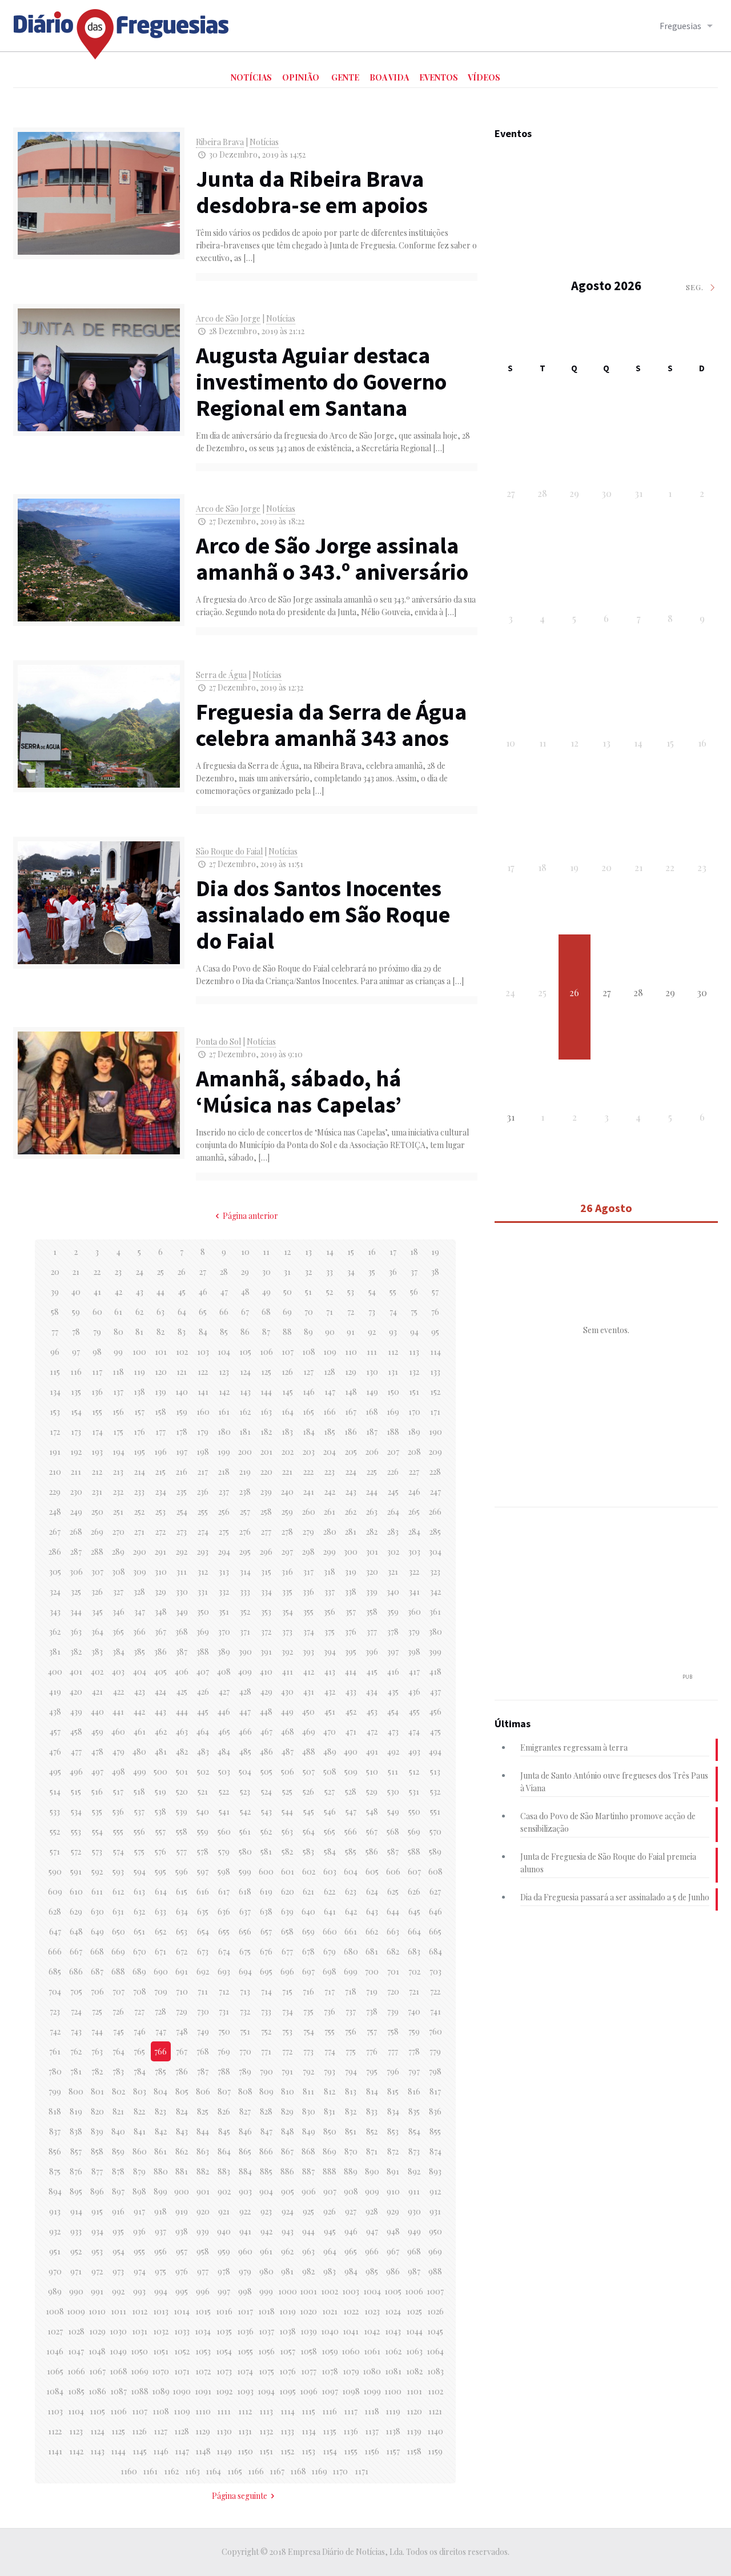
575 (139, 1851)
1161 (150, 2471)
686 (76, 1971)
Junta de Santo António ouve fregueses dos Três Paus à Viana (614, 1782)
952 (76, 2251)
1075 (266, 2371)
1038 (288, 2331)
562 (266, 1831)
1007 (435, 2291)
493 (414, 1752)
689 (139, 1971)
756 (351, 2031)
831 (330, 2111)
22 (97, 1272)
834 (393, 2111)
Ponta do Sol (218, 1042)
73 (372, 1312)
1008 (55, 2311)
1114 (288, 2411)
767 (182, 2051)
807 (224, 2091)
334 (266, 1592)
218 (224, 1472)
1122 (55, 2431)
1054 (224, 2351)
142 (224, 1392)
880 (161, 2171)
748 (182, 2031)
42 (119, 1292)
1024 (393, 2311)
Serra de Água (221, 675)
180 (224, 1432)
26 (182, 1272)
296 (266, 1552)
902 (224, 2191)
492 (393, 1752)
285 (435, 1532)
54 (372, 1292)
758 (393, 2031)
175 (118, 1432)
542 (245, 1811)
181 (245, 1432)
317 (308, 1572)
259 (287, 1512)
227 (414, 1472)
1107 (140, 2411)
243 (351, 1492)
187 (372, 1432)
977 (203, 2271)
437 (435, 1692)
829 (287, 2111)
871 (372, 2151)
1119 (393, 2411)
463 (182, 1732)
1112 (245, 2411)
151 (414, 1392)
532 (435, 1791)
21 (76, 1272)
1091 (203, 2391)
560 (224, 1831)
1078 (330, 2371)
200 (245, 1452)
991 (97, 2291)
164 (288, 1412)
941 (245, 2231)
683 (414, 1951)
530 (393, 1791)
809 (266, 2091)
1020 (308, 2311)
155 (97, 1412)
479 (119, 1752)
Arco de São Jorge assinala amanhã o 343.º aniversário (332, 559)
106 (266, 1352)
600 (266, 1871)
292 (182, 1552)
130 (372, 1372)
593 (118, 1871)
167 (351, 1412)
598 (224, 1871)
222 (308, 1472)
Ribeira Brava (220, 142)
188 (393, 1432)
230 (76, 1492)
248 (55, 1512)
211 (76, 1472)
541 (224, 1811)
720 (393, 1991)
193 (97, 1452)
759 (414, 2031)
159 (182, 1412)
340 (393, 1592)
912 (435, 2191)
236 (203, 1492)
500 (160, 1771)
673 (203, 1951)
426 (203, 1692)
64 (182, 1312)
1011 (119, 2311)
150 (393, 1392)
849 (309, 2131)
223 (330, 1472)
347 (140, 1612)
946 (351, 2231)
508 (330, 1771)
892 (414, 2171)
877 (97, 2171)
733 (266, 2011)
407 (203, 1672)
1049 (118, 2351)
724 (76, 2011)
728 (160, 2011)
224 (351, 1472)
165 (308, 1412)
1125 (118, 2431)
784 (140, 2071)
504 (245, 1771)
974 (140, 2271)
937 (160, 2231)
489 (330, 1752)
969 (435, 2251)
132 (414, 1372)
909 (372, 2191)
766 (160, 2051)
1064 (435, 2351)
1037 (266, 2331)
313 (224, 1572)
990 (76, 2291)
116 (76, 1372)
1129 (203, 2431)
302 (393, 1552)
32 (308, 1272)
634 (182, 1911)
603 (330, 1871)
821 (118, 2111)
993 (139, 2291)
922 (245, 2211)
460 (118, 1732)
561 (245, 1831)
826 (224, 2111)
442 (139, 1712)
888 (330, 2171)
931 (435, 2211)
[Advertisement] (607, 1596)
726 (118, 2011)
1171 (362, 2471)
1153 (308, 2451)
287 (76, 1552)
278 (287, 1532)
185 (330, 1432)
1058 (309, 2351)
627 (435, 1891)
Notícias (264, 142)
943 (288, 2231)
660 (330, 1931)
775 (351, 2051)
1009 (76, 2311)
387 (182, 1652)
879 (139, 2171)
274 (203, 1532)
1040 (330, 2331)
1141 (55, 2451)
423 (140, 1692)
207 (393, 1452)
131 (393, 1372)
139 (160, 1392)
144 (266, 1392)
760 (435, 2031)
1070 (160, 2371)
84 (203, 1332)
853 (393, 2131)
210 (55, 1472)
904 (266, 2191)
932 (55, 2231)
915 (97, 2211)
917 (139, 2211)
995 (182, 2291)
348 (161, 1612)
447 (245, 1712)
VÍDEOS (484, 77)
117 (97, 1372)
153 (55, 1412)
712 (224, 1991)
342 (435, 1592)
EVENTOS (439, 77)
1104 (76, 2411)
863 (203, 2151)
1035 (224, 2331)
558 (182, 1831)
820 (97, 2111)
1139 (414, 2431)
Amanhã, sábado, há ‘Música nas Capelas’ (299, 1092)
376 (351, 1632)
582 (287, 1851)
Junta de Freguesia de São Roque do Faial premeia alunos (608, 1863)
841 (140, 2131)
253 (160, 1512)
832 (351, 2111)
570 (435, 1831)
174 (97, 1432)
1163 (192, 2471)
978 (224, 2271)
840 (118, 2131)
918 (160, 2211)
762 (76, 2051)
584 (330, 1851)
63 (160, 1312)
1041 (351, 2331)
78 (76, 1332)
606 (393, 1871)
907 (330, 2191)
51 (308, 1292)
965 (351, 2251)
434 (372, 1692)
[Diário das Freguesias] (122, 30)
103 (203, 1352)
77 (55, 1332)
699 (351, 1971)
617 (224, 1891)
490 (351, 1752)
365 (118, 1632)
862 (182, 2151)
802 (119, 2091)
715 (287, 1991)
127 (308, 1372)
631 (118, 1911)
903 (245, 2191)
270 (119, 1532)
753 (287, 2031)
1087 (119, 2391)
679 (330, 1951)
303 (414, 1552)
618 (245, 1891)
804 (160, 2091)
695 (266, 1971)
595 (160, 1871)
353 (266, 1612)
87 (266, 1332)
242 (330, 1492)
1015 (203, 2311)
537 (139, 1811)
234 (161, 1492)
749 (203, 2031)
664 (414, 1931)
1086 (97, 2391)
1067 (97, 2371)
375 (330, 1632)
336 (308, 1592)
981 (287, 2271)
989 (55, 2291)
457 (55, 1732)
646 (435, 1911)
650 (119, 1931)
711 (203, 1991)
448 (266, 1712)
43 (140, 1292)
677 (287, 1951)
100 (139, 1352)
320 (372, 1572)
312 (203, 1572)
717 (330, 1991)
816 (414, 2091)
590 (55, 1871)
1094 (266, 2391)
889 (351, 2171)
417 (414, 1672)
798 (435, 2071)
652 (160, 1931)
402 (97, 1672)
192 (76, 1452)
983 (330, 2271)
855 (435, 2131)
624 (372, 1891)
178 (182, 1432)
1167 (277, 2471)
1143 (97, 2451)
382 (76, 1652)
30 (266, 1272)
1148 (203, 2451)
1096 (309, 2391)
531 (414, 1791)
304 (435, 1552)
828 (266, 2111)
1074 (245, 2371)
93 (393, 1332)
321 (393, 1572)
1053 (203, 2351)
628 (55, 1911)
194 (119, 1452)
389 (224, 1652)
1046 (55, 2351)
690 (161, 1971)
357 (351, 1612)
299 (330, 1552)
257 (245, 1512)
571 (55, 1851)
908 (351, 2191)
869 (330, 2151)
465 (224, 1732)
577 (182, 1851)
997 (224, 2291)
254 (182, 1512)
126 (287, 1372)
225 (372, 1472)
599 (245, 1871)
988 (435, 2271)
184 (309, 1432)
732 (245, 2011)
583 (308, 1851)
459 (97, 1732)
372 (266, 1632)
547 (351, 1811)
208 (414, 1452)
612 (118, 1891)
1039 (309, 2331)
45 (182, 1292)
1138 (393, 2431)
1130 (224, 2431)
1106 (119, 2411)
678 (308, 1951)
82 (160, 1332)
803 (140, 2091)
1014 (182, 2311)
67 (245, 1312)
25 (160, 1272)
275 (224, 1532)
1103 (55, 2411)
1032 (161, 2331)
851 (351, 2131)
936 (139, 2231)
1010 (97, 2311)
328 (139, 1592)
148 (351, 1392)
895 (76, 2191)
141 (203, 1392)
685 (55, 1971)
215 (160, 1472)
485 (245, 1752)
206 (372, 1452)
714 (266, 1991)
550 (414, 1811)
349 (182, 1612)
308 (119, 1572)
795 (372, 2071)
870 (351, 2151)
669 (118, 1951)
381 (55, 1652)
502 (203, 1771)
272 (160, 1532)
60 (97, 1312)
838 (76, 2131)
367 (160, 1632)
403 (118, 1672)
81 (139, 1332)
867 (287, 2151)
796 (393, 2071)
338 (351, 1592)
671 (160, 1951)
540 (203, 1811)
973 (118, 2271)
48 (245, 1292)
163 (266, 1412)
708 (140, 1991)
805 (182, 2091)
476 (55, 1752)
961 (266, 2251)
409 (245, 1672)
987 (414, 2271)
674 (224, 1951)
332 (224, 1592)
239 (266, 1492)
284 (414, 1532)
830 (309, 2111)
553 (76, 1831)
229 (55, 1492)
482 (182, 1752)
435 (393, 1692)
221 (287, 1472)
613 (139, 1891)
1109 (182, 2411)
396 (372, 1652)
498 (119, 1771)
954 (119, 2251)
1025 (414, 2311)
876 (76, 2171)
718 (351, 1991)
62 (139, 1312)
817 (435, 2091)
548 (372, 1811)
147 (330, 1392)
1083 (435, 2371)
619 (266, 1891)
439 (76, 1712)
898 (139, 2191)
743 (76, 2031)
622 (330, 1891)
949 (414, 2231)
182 (266, 1432)
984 (351, 2271)
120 (161, 1372)
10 (245, 1252)
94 (414, 1332)
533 (55, 1811)
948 (393, 2231)
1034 (203, 2331)
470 (330, 1732)
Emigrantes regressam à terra (574, 1748)
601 (288, 1871)
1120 (414, 2411)
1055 (245, 2351)
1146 (161, 2451)
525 (287, 1791)
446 (224, 1712)
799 (55, 2091)
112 (393, 1352)
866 (266, 2151)
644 (393, 1911)
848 (288, 2131)
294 (224, 1552)
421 (97, 1692)
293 (203, 1552)
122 (203, 1372)
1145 (140, 2451)
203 (309, 1452)
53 (351, 1292)
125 (266, 1372)
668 (97, 1951)
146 (309, 1392)
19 (435, 1252)
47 (224, 1292)
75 (414, 1312)
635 (203, 1911)
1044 (414, 2331)
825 (203, 2111)
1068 (119, 2371)
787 (203, 2071)
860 (140, 2151)
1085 (76, 2391)
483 (203, 1752)
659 (308, 1931)
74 (393, 1312)
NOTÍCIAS (251, 77)
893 (435, 2171)
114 (435, 1352)
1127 (160, 2431)
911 (414, 2191)
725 (97, 2011)
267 (55, 1532)
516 (97, 1791)
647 (55, 1931)
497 (97, 1771)
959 (224, 2251)
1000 (288, 2291)
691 (182, 1971)
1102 (435, 2391)
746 (140, 2031)
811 (308, 2091)
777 (393, 2051)
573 (97, 1851)
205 (351, 1452)
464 (203, 1732)
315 (266, 1572)
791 (287, 2071)
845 (224, 2131)
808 (245, 2091)
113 (414, 1352)
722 (435, 1991)
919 (182, 2211)
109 (330, 1352)
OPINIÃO (301, 77)
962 (287, 2251)
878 (118, 2171)
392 (287, 1652)
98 (97, 1352)
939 (203, 2231)
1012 (140, 2311)
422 (119, 1692)
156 (118, 1412)
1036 (245, 2331)
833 (372, 2111)
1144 (118, 2451)
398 (414, 1652)
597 (203, 1871)
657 (266, 1931)
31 (287, 1272)
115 (55, 1372)
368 (182, 1632)
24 (140, 1272)
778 (414, 2051)
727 (139, 2011)
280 (330, 1532)
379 (414, 1632)
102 (182, 1352)
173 (76, 1432)
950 (435, 2231)
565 (330, 1831)
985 (372, 2271)
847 (266, 2131)
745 (119, 2031)
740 (414, 2011)
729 (182, 2011)
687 (97, 1971)
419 (55, 1692)
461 (140, 1732)
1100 (393, 2391)
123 (224, 1372)
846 (245, 2131)
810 (288, 2091)
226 (393, 1472)
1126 (139, 2431)
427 (224, 1692)
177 (160, 1432)
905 (288, 2191)
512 (414, 1771)
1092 (224, 2391)
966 (372, 2251)
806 (203, 2091)
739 (393, 2011)
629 (76, 1911)
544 (287, 1811)
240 (287, 1492)
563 (287, 1831)
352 (245, 1612)
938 (182, 2231)
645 (414, 1911)
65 (203, 1312)
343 (55, 1612)
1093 (245, 2391)
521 (203, 1791)
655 (224, 1931)
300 (351, 1552)
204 (330, 1452)
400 (55, 1672)
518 (139, 1791)
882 (203, 2171)
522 (224, 1791)
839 (97, 2131)
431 (309, 1692)
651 (139, 1931)
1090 (182, 2391)
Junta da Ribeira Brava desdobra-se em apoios (312, 192)
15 (351, 1252)
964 (330, 2251)
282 (372, 1532)
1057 (288, 2351)
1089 (161, 2391)
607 (414, 1871)
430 (287, 1692)
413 (330, 1672)
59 (76, 1312)
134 (55, 1392)
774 (330, 2051)
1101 (414, 2391)
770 (245, 2051)
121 (182, 1372)
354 (288, 1612)
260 (309, 1512)
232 (118, 1492)
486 (266, 1752)
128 (330, 1372)
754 (309, 2031)
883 (224, 2171)
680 (351, 1951)
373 (287, 1632)
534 (76, 1811)
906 (309, 2191)
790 (266, 2071)
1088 (140, 2391)
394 (330, 1652)
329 (160, 1592)
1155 (351, 2451)
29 (245, 1272)
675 (245, 1951)
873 (414, 2151)
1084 (55, 2391)
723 (55, 2011)
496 (76, 1771)
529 (372, 1791)
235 (182, 1492)
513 (435, 1771)
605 (372, 1871)
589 (435, 1851)
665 (435, 1931)
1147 (182, 2451)
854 (414, 2131)
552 (55, 1831)
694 (245, 1971)
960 (245, 2251)
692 (203, 1971)
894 (55, 2191)
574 (119, 1851)
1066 (76, 2371)
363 (76, 1632)
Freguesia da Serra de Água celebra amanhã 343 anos (331, 725)
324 (55, 1592)
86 (245, 1332)
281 (351, 1532)
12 (287, 1252)
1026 (435, 2311)
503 (224, 1771)
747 (161, 2031)
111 (372, 1352)
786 (182, 2071)
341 (414, 1592)
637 (245, 1911)
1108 (161, 2411)
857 (76, 2151)
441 (118, 1712)
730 (203, 2011)
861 (160, 2151)
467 (266, 1732)
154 (76, 1412)
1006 (414, 2291)
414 (351, 1672)
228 (435, 1472)
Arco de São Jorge (228, 318)
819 (76, 2111)
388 (203, 1652)
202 (288, 1452)
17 (393, 1252)
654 (203, 1931)
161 (224, 1412)
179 (203, 1432)
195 (139, 1452)
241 (309, 1492)
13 (308, 1252)
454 (393, 1712)
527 (330, 1791)
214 (140, 1472)
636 (224, 1911)
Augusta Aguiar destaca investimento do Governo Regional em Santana (321, 382)
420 (76, 1692)
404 (140, 1672)
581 (266, 1851)
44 (160, 1292)
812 (330, 2091)
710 (182, 1991)
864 (224, 2151)
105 (245, 1352)
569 (414, 1831)
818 (55, 2111)
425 (182, 1692)
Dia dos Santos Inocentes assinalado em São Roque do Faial (323, 914)
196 (160, 1452)
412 (309, 1672)
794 (351, 2071)
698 (330, 1971)
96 (55, 1352)
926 (330, 2211)
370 (224, 1632)
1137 (372, 2431)
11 (266, 1252)
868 (308, 2151)
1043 (393, 2331)
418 (435, 1672)
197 (182, 1452)
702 (414, 1971)
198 (203, 1452)
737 (351, 2011)
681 (372, 1951)
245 (393, 1492)
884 (245, 2171)
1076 (288, 2371)
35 (372, 1272)
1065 (55, 2371)
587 (393, 1851)
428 (245, 1692)
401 (76, 1672)
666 (55, 1951)
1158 (414, 2451)
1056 (266, 2351)
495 (55, 1771)
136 (97, 1392)
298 (308, 1552)
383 (97, 1652)
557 (160, 1831)
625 (393, 1891)
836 (435, 2111)
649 (97, 1931)
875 (55, 2171)
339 (372, 1592)
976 (182, 2271)
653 (182, 1931)
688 (118, 1971)
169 (393, 1412)
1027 (55, 2331)
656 (245, 1931)
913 (55, 2211)
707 (119, 1991)
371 (245, 1632)
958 (203, 2251)
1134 (309, 2431)
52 (330, 1292)
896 (97, 2191)
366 (139, 1632)
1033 (182, 2331)
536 (118, 1811)
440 (97, 1712)
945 (330, 2231)
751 (245, 2031)
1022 (351, 2311)
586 (372, 1851)
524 (266, 1791)
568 (393, 1831)
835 (414, 2111)
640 (308, 1911)
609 (55, 1891)
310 (161, 1572)
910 (393, 2191)
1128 (182, 2431)
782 (97, 2071)
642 (351, 1911)
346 (119, 1612)
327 (118, 1592)
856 (55, 2151)
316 (287, 1572)
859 (118, 2151)
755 (330, 2031)
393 (308, 1652)
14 (330, 1252)
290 (140, 1552)
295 (245, 1552)
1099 (372, 2391)
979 (245, 2271)
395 (351, 1652)
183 (287, 1432)
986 (393, 2271)
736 (330, 2011)
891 (393, 2171)
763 (97, 2051)
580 (245, 1851)
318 (330, 1572)
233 (139, 1492)
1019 (288, 2311)
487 (288, 1752)
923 (266, 2211)
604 (351, 1871)
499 (140, 1771)
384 (119, 1652)
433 (351, 1692)
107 (288, 1352)
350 (203, 1612)
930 (414, 2211)
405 (160, 1672)
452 (351, 1712)
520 (182, 1791)
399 (435, 1652)
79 (97, 1332)
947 (372, 2231)
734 (288, 2011)
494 (435, 1752)
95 (435, 1332)
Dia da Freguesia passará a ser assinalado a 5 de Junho (615, 1897)
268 (76, 1532)
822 (139, 2111)
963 (308, 2251)
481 (161, 1752)
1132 (266, 2431)
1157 (393, 2451)
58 (55, 1312)
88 (287, 1332)
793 (330, 2071)
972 (97, 2271)
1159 (435, 2451)
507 (309, 1771)
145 (288, 1392)
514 (55, 1791)
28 (224, 1272)
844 (203, 2131)
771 (266, 2051)
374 (309, 1632)
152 (435, 1392)
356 (330, 1612)
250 (97, 1512)
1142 (76, 2451)
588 (414, 1851)
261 (330, 1512)
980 (266, 2271)
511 (393, 1771)
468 (288, 1732)
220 (266, 1472)
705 (76, 1991)
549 (393, 1811)
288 (97, 1552)
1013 (161, 2311)
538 (160, 1811)
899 (160, 2191)
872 (393, 2151)
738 (372, 2011)
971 (76, 2271)
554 (97, 1831)
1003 (351, 2291)
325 (76, 1592)
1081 (393, 2371)
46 (203, 1292)
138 (139, 1392)
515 (76, 1791)
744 (97, 2031)
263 (372, 1512)
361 (435, 1612)
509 (351, 1771)
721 (414, 1991)
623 (351, 1891)
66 (224, 1312)
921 (224, 2211)
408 (224, 1672)
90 (330, 1332)
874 (435, 2151)
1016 (224, 2311)
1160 (129, 2471)
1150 (245, 2451)
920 (203, 2211)
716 (308, 1991)
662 (372, 1931)
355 (308, 1612)
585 (351, 1851)
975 (160, 2271)
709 (161, 1991)
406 (182, 1672)
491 (372, 1752)
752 (266, 2031)
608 (435, 1871)
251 (118, 1512)
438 (55, 1712)
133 (435, 1372)
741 (435, 2011)
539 (182, 1811)
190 (435, 1432)
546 (330, 1811)
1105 (97, 2411)
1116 (330, 2411)
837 (55, 2131)
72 (351, 1312)
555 (118, 1831)
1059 (330, 2351)
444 (182, 1712)
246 (414, 1492)
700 (372, 1971)
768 (203, 2051)
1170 (340, 2471)
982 (308, 2271)
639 (287, 1911)
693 (224, 1971)
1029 (97, 2331)
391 (266, 1652)
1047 (76, 2351)
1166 (256, 2471)
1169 (319, 2471)
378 (393, 1632)
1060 (351, 2351)
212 (97, 1472)
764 (119, 2051)
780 (55, 2071)
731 (224, 2011)
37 (414, 1272)
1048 (97, 2351)
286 (55, 1552)
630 (97, 1911)
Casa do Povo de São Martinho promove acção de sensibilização (608, 1822)
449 (287, 1712)
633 (160, 1911)
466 (245, 1732)
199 (224, 1452)
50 (288, 1292)
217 (203, 1472)
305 (55, 1572)
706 (97, 1991)
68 (266, 1312)
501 (182, 1771)
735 (308, 2011)
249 (76, 1512)
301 (372, 1552)
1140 (435, 2431)
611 (97, 1891)
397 (393, 1652)
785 (160, 2071)
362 (55, 1632)
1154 (330, 2451)
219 (245, 1472)
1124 (97, 2431)
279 (308, 1532)
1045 (435, 2331)
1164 (213, 2471)
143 (245, 1392)
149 (372, 1392)
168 (372, 1412)
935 (118, 2231)
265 (414, 1512)
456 (435, 1712)
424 (160, 1692)
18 (414, 1252)
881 (182, 2171)
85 (224, 1332)
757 (372, 2031)
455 (414, 1712)
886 (287, 2171)
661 (351, 1931)
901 (203, 2191)
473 (393, 1732)
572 (76, 1851)
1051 (161, 2351)
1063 (414, 2351)
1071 (182, 2371)
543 (266, 1811)
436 (414, 1692)
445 (203, 1712)
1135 (330, 2431)
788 (224, 2071)
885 (266, 2171)
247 (435, 1492)
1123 (76, 2431)
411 (288, 1672)
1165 (235, 2471)
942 (266, 2231)
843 (182, 2131)
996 (203, 2291)
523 (245, 1791)
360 (414, 1612)
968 (414, 2251)
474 (414, 1732)
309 (140, 1572)
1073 (224, 2371)
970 (55, 2271)
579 (224, 1851)
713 (245, 1991)
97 (76, 1352)
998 (245, 2291)
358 (372, 1612)
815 (393, 2091)
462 (161, 1732)
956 (160, 2251)
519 (160, 1791)
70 (309, 1312)
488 (309, 1752)
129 (351, 1372)
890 (372, 2171)
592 (97, 1871)
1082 (414, 2371)
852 (372, 2131)
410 (266, 1672)
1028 (76, 2331)
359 (393, 1612)
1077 (309, 2371)
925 (308, 2211)
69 (287, 1312)
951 (55, 2251)
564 (309, 1831)
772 (287, 2051)
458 (76, 1732)
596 (182, 1871)
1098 (351, 2391)
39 (55, 1292)
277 (266, 1532)
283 (393, 1532)
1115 (308, 2411)
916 (118, 2211)
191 (55, 1452)
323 (435, 1572)
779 (435, 2051)
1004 (372, 2291)
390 (245, 1652)
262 (351, 1512)
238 (245, 1492)
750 (224, 2031)
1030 (118, 2331)
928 (372, 2211)
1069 (140, 2371)
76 (435, 1312)
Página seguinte (240, 2496)
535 (97, 1811)
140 (182, 1392)
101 (161, 1352)
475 (435, 1732)
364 (97, 1632)
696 (287, 1971)
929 (393, 2211)
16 (372, 1252)
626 (414, 1891)
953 (97, 2251)
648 (76, 1931)
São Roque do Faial (229, 851)
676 (266, 1951)
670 (140, 1951)
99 (118, 1352)
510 (372, 1771)
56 (414, 1292)
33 (330, 1272)
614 (161, 1891)
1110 (203, 2411)
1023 (372, 2311)
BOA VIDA (389, 77)
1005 (393, 2291)
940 (224, 2231)
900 (182, 2191)
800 (76, 2091)
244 (372, 1492)
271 (139, 1532)
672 (182, 1951)
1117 (351, 2411)
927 (351, 2211)
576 (160, 1851)
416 (393, 1672)
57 (435, 1292)
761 (55, 2051)
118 (118, 1372)
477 (76, 1752)
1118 (372, 2411)
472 (372, 1732)
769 (224, 2051)
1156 (372, 2451)
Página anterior (250, 1216)
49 (266, 1292)
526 (308, 1791)
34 (351, 1272)
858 (97, 2151)
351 (224, 1612)
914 (76, 2211)
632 (139, 1911)
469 (309, 1732)
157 (139, 1412)
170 (414, 1412)
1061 (372, 2351)
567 (372, 1831)
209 (435, 1452)
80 (119, 1332)
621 (308, 1891)
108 (309, 1352)
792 (308, 2071)
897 (118, 2191)
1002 (330, 2291)
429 (266, 1692)
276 (245, 1532)
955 (139, 2251)
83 (182, 1332)
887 (308, 2171)
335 (287, 1592)
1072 (203, 2371)
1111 (224, 2411)
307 (97, 1572)
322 (414, 1572)
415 (372, 1672)
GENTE (345, 77)
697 (308, 1971)
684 (435, 1951)
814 (372, 2091)
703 (435, 1971)
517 (118, 1791)
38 (435, 1272)
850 (330, 2131)
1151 (266, 2451)
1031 (140, 2331)
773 (308, 2051)
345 (97, 1612)
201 (266, 1452)
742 (55, 2031)
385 (139, 1652)
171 (435, 1412)
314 (245, 1572)
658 (287, 1931)
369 (203, 1632)
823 (160, 2111)
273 (182, 1532)
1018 (266, 2311)
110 (351, 1352)
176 (139, 1432)
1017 (245, 2311)
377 (372, 1632)
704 (55, 1991)
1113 (266, 2411)
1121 (435, 2411)
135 (76, 1392)
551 (435, 1811)
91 (351, 1332)
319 (351, 1572)
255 (203, 1512)
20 (55, 1272)
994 (161, 2291)
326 (97, 1592)
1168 (298, 2471)
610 (76, 1891)
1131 (245, 2431)
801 (97, 2091)
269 (97, 1532)
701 (393, 1971)
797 (414, 2071)
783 (118, 2071)
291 (160, 1552)
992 (118, 2291)
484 (224, 1752)
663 (393, 1931)
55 (393, 1292)
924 (288, 2211)
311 (182, 1572)
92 (372, 1332)
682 (393, 1951)
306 (76, 1572)
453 (372, 1712)
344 (76, 1612)
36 (393, 1272)
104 (224, 1352)
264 (393, 1512)
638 (266, 1911)
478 (97, 1752)
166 (330, 1412)
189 (414, 1432)
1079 (351, 2371)
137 (118, 1392)
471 (351, 1732)
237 (224, 1492)
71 (330, 1312)
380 (435, 1632)
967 (393, 2251)
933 (76, 2231)
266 (435, 1512)
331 (203, 1592)
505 (266, 1771)
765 (139, 2051)
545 (309, 1811)
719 (372, 1991)
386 (160, 1652)
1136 (351, 2431)
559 (203, 1831)
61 (118, 1312)
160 (203, 1412)
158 (160, 1412)
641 (330, 1911)
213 (118, 1472)
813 (351, 2091)
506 (288, 1771)
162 (245, 1412)
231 (97, 1492)
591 (76, 1871)
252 (139, 1512)
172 (55, 1432)
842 (161, 2131)
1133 (287, 2431)
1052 (182, 2351)
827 (245, 2111)
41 (97, 1292)
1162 (171, 2471)
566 (351, 1831)
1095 (288, 2391)
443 (160, 1712)
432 (330, 1692)
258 (266, 1512)
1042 (372, 2331)
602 (309, 1871)
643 (372, 1911)
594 (140, 1871)
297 (287, 1552)
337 (330, 1592)
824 (182, 2111)
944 (308, 2231)
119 (139, 1372)
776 (372, 2051)
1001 (308, 2291)
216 (182, 1472)
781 (76, 2071)
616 (203, 1891)
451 (330, 1712)
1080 (372, 2371)
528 (351, 1791)
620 (288, 1891)
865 (245, 2151)
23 (118, 1272)
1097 (330, 2391)
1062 (393, 2351)
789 (245, 2071)
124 (245, 1372)
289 (118, 1552)
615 (182, 1891)
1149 (224, 2451)
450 (308, 1712)
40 (76, 1292)
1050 (139, 2351)
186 (351, 1432)
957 (182, 2251)
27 (203, 1272)
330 (182, 1592)
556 (139, 1831)
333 (245, 1592)
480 (139, 1752)
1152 (287, 2451)
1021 (330, 2311)
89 (308, 1332)
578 (203, 1851)
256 (224, 1512)
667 (76, 1951)
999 (266, 2291)
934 (97, 2231)
